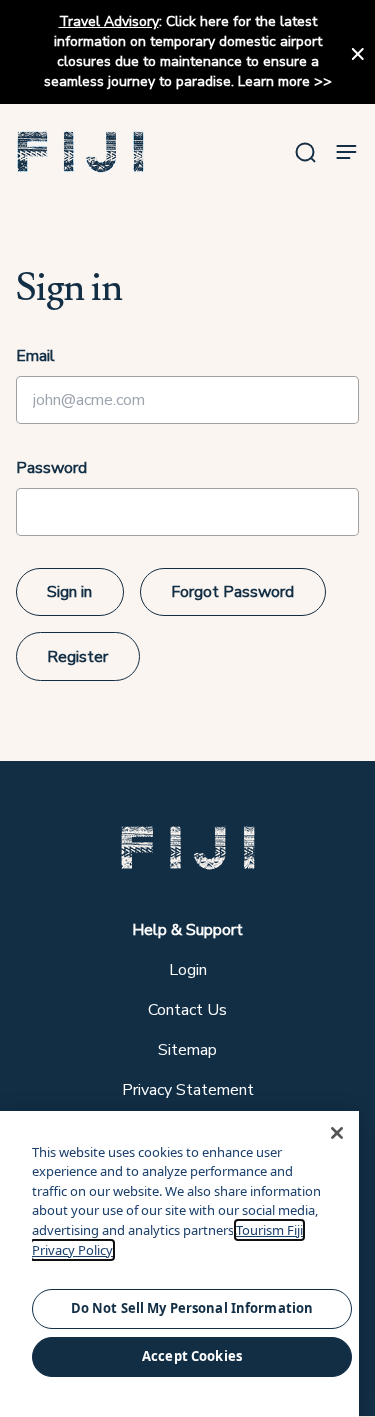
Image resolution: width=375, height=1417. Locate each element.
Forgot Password (232, 592)
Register (77, 657)
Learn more (274, 81)
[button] (81, 152)
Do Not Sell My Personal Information (192, 1308)
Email (35, 356)
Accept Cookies (192, 1356)
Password (51, 468)
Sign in (69, 592)
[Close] (337, 1133)
